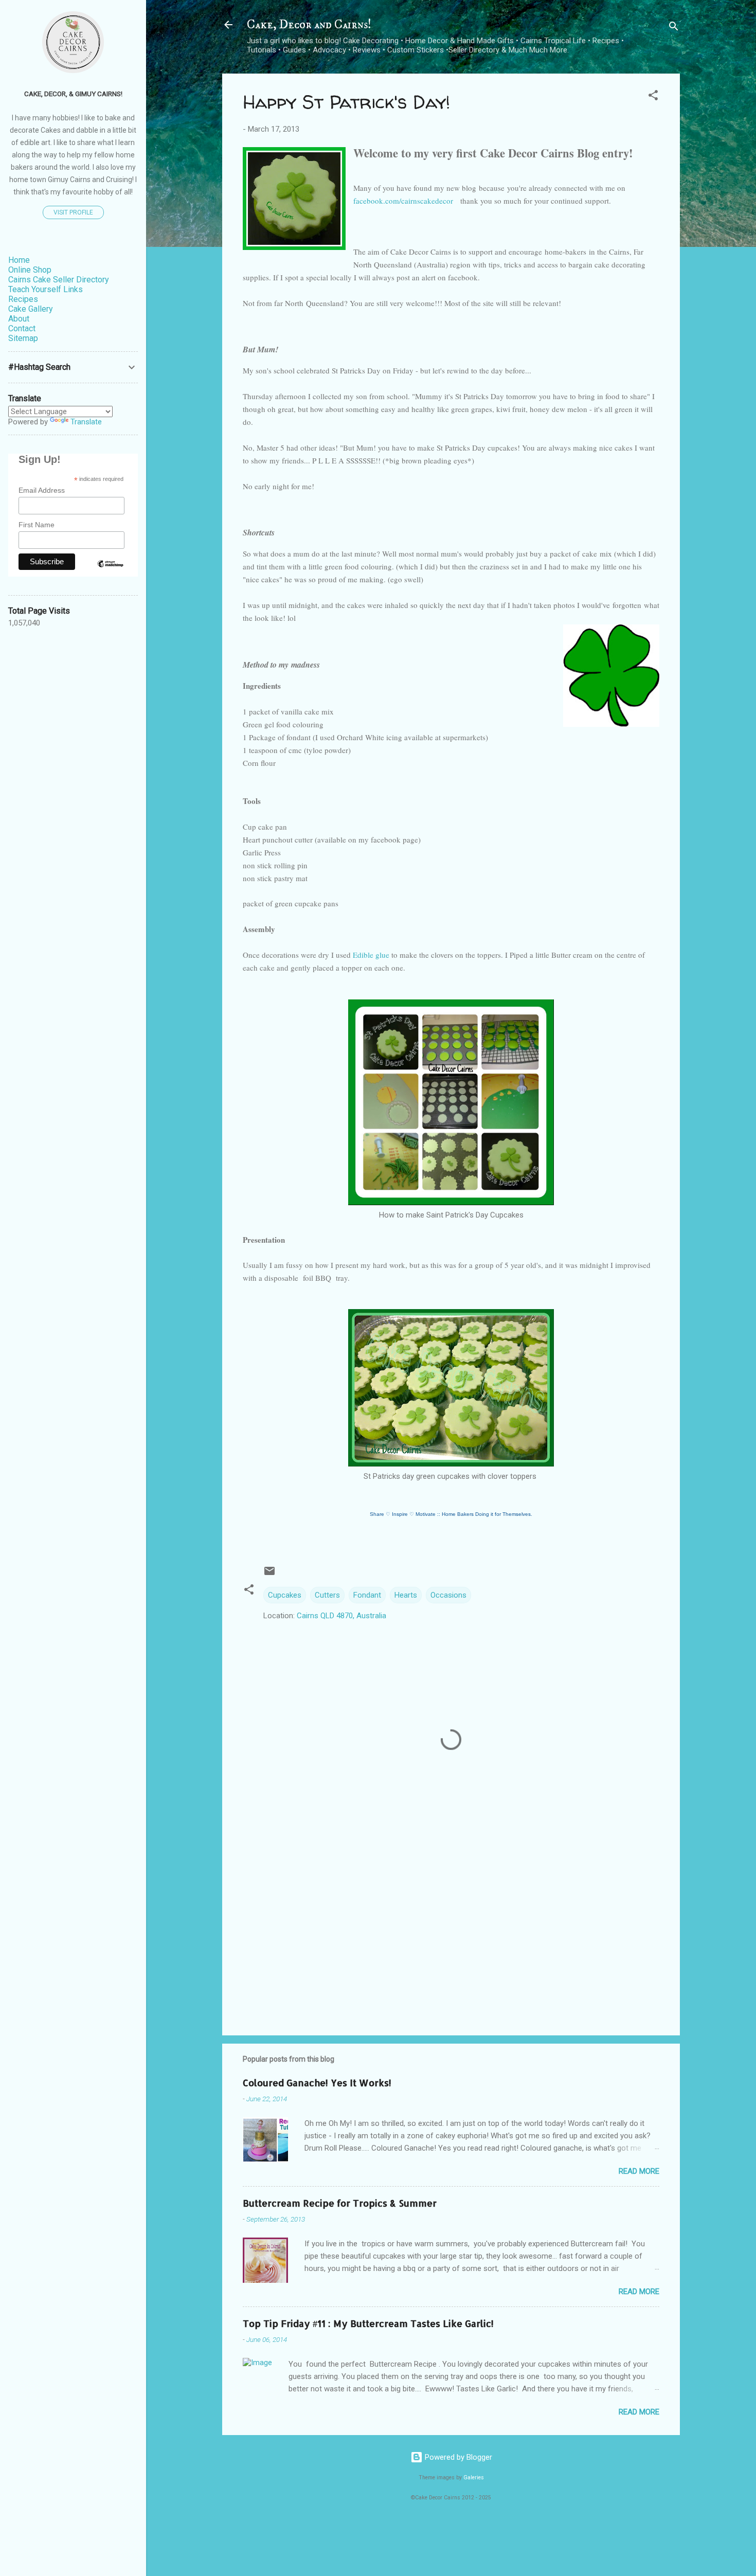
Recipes (23, 299)
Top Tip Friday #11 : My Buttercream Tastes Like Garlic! (368, 2323)
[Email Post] (269, 1575)
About (19, 319)
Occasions (448, 1595)
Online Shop (30, 270)
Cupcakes (285, 1595)
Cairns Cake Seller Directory (59, 280)
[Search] (674, 28)
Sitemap (23, 338)
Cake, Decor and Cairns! (309, 25)
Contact (22, 328)
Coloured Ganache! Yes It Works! (317, 2082)
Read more (639, 2171)
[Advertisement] (451, 1940)
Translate (86, 422)
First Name (37, 525)
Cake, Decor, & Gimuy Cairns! (73, 94)
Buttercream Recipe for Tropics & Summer (340, 2203)
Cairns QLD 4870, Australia (341, 1616)
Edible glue (371, 955)
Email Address (42, 490)
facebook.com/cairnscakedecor (404, 201)
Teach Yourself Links (46, 289)
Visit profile (73, 212)
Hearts (406, 1595)
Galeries (474, 2477)
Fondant (367, 1595)
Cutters (327, 1595)
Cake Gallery (31, 309)
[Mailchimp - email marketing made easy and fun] (110, 573)
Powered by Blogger (457, 2457)
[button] (653, 97)
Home (19, 260)
